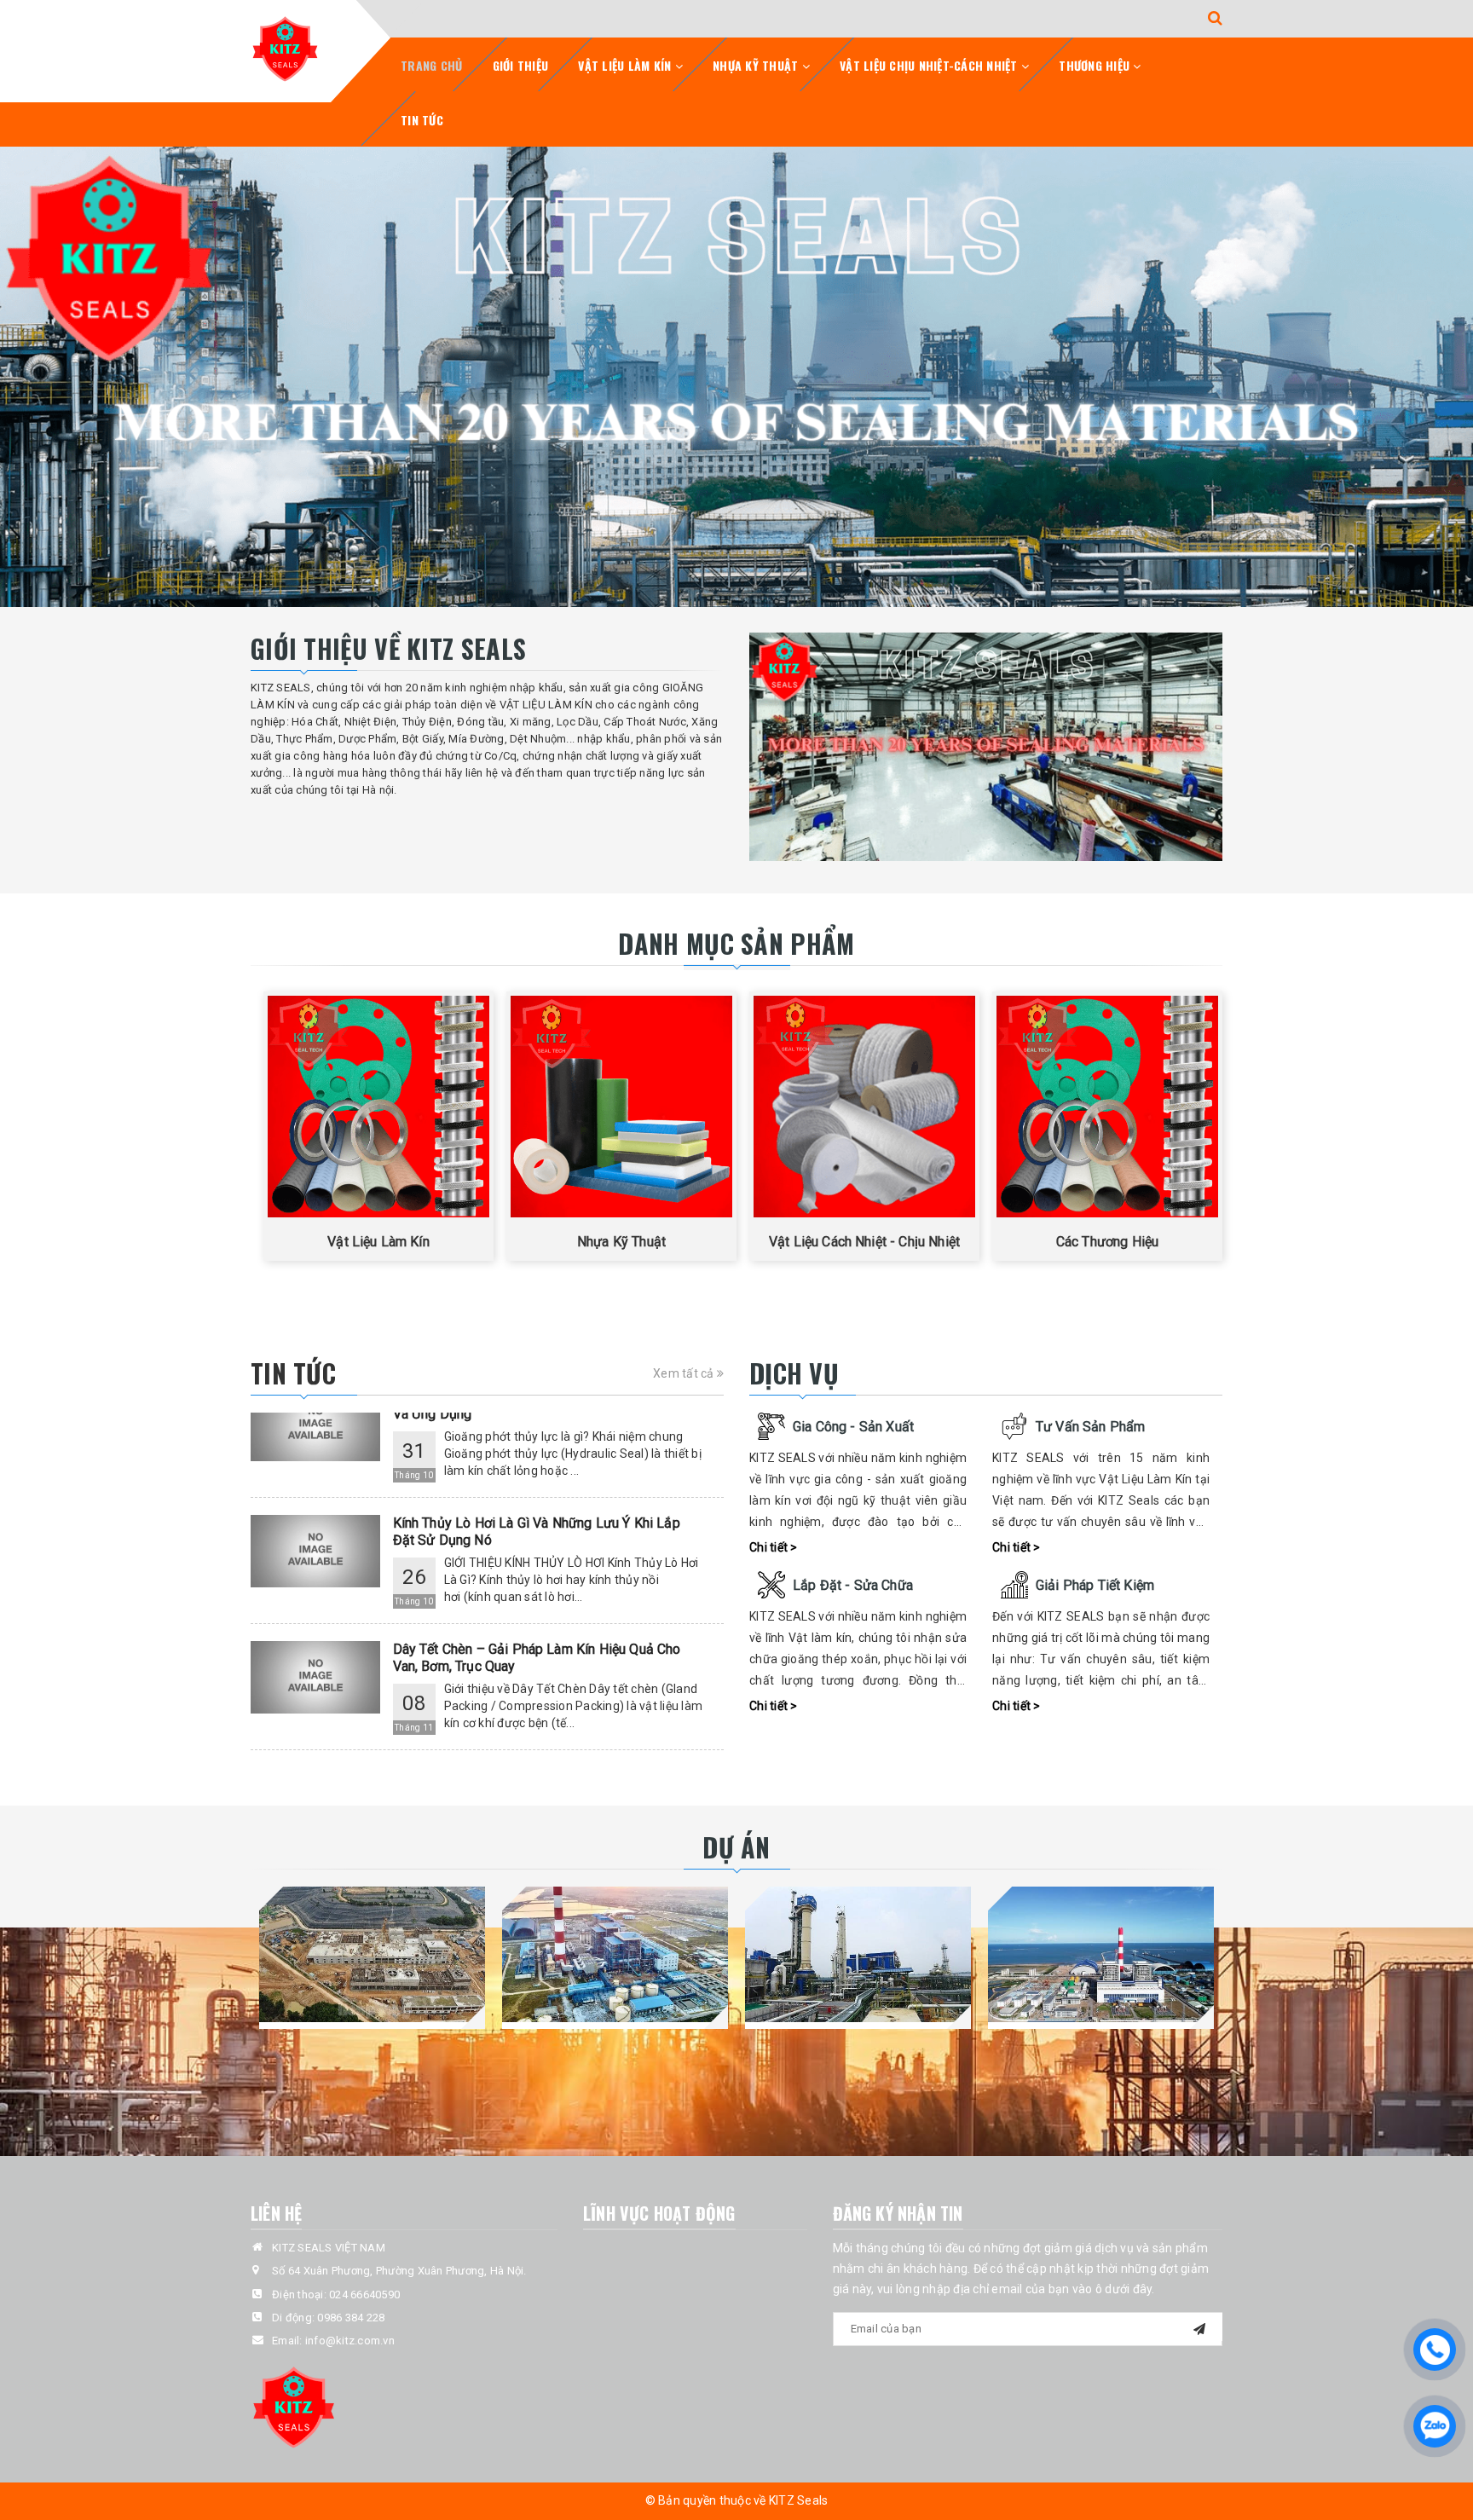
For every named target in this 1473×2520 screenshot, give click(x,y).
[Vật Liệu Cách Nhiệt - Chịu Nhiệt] (864, 1107)
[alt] (736, 377)
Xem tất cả (685, 1373)
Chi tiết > (774, 1547)
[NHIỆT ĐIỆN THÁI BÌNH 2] (615, 1954)
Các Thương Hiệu (1107, 1242)
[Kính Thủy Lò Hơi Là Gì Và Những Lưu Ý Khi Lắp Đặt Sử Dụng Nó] (315, 1486)
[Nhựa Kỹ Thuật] (621, 1107)
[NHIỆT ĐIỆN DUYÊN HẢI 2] (1101, 1954)
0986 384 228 (351, 2318)
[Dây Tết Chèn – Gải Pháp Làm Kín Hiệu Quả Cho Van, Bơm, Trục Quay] (315, 1613)
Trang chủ (431, 65)
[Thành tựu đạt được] (986, 747)
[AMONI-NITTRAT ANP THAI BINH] (858, 1954)
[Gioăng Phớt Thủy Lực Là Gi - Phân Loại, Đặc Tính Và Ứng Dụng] (315, 1739)
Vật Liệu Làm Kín (626, 65)
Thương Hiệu (1096, 65)
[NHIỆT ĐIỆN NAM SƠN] (372, 1954)
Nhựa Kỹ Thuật (757, 65)
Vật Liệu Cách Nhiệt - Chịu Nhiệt (864, 1242)
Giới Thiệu (521, 65)
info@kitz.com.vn (350, 2341)
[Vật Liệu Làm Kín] (378, 1107)
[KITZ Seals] (285, 48)
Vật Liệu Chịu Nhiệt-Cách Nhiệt (930, 65)
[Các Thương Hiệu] (1107, 1107)
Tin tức (422, 120)
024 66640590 (364, 2295)
